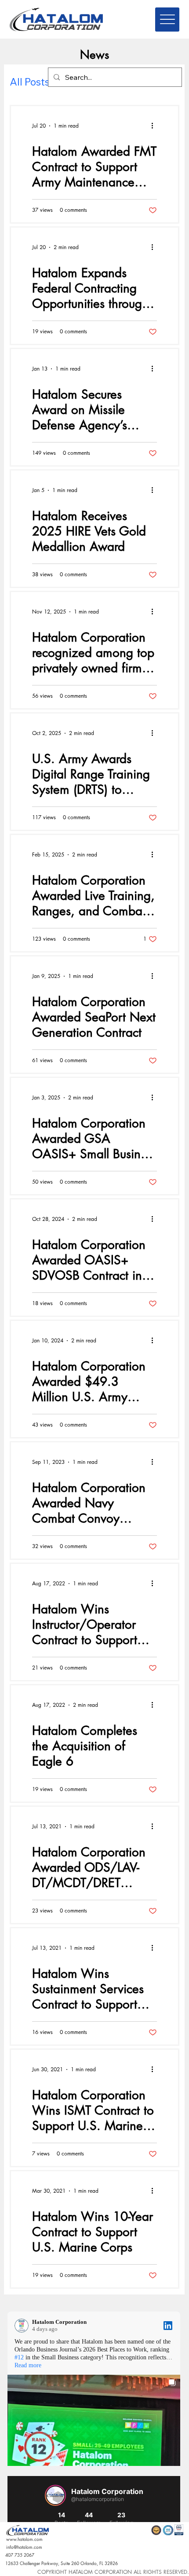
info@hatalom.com (24, 2547)
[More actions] (156, 126)
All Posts (30, 82)
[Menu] (167, 20)
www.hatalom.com (24, 2539)
